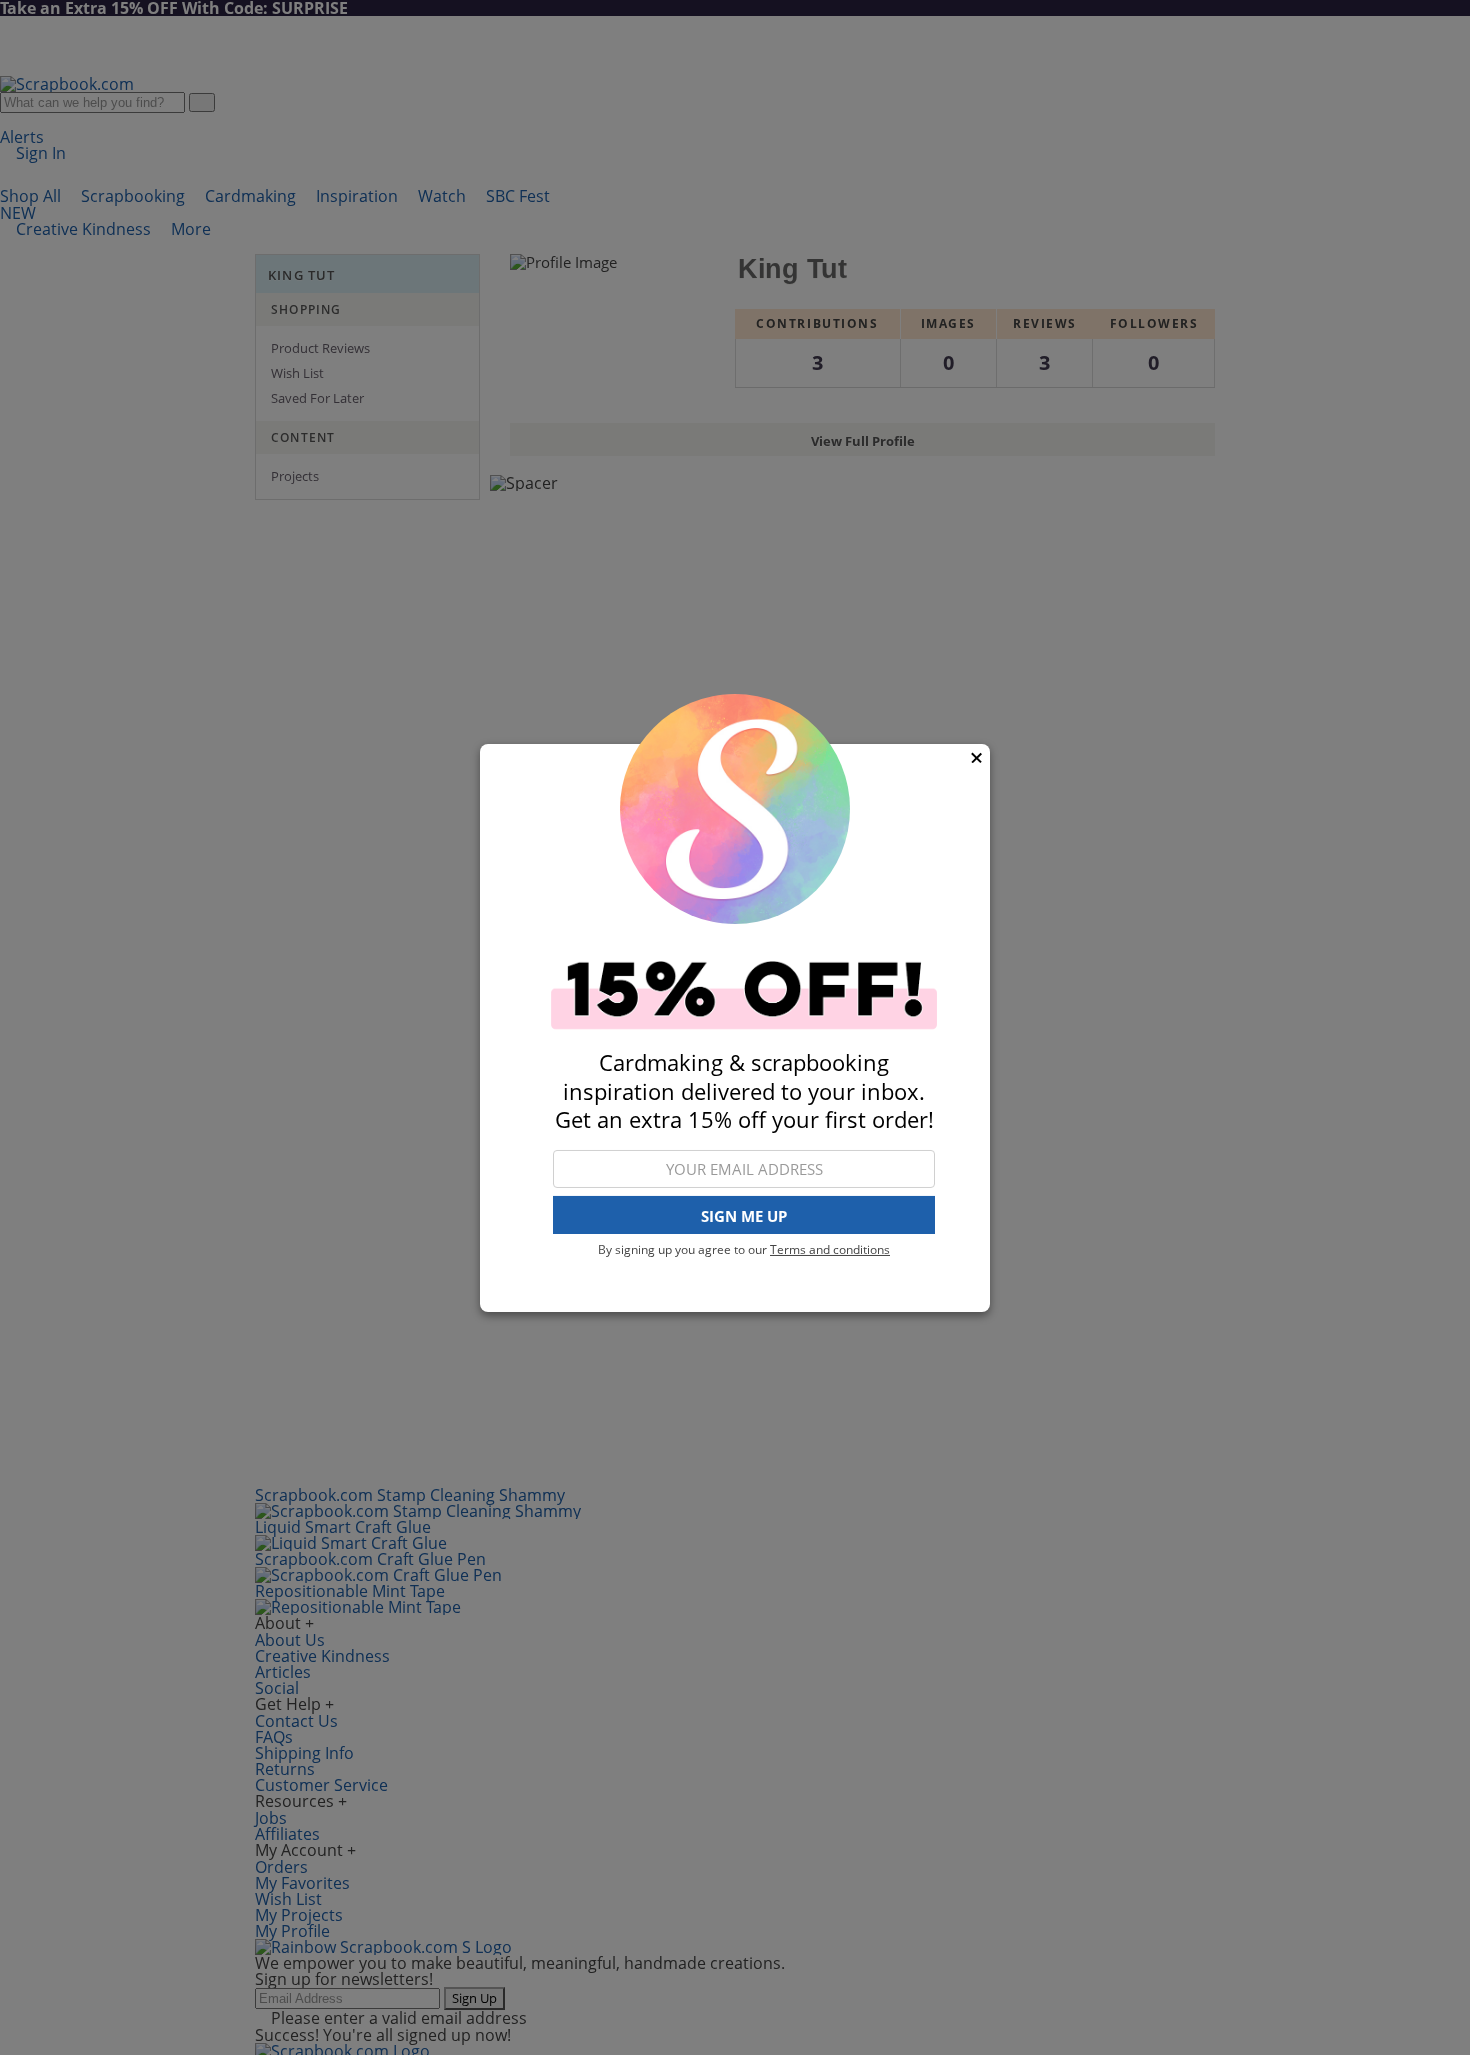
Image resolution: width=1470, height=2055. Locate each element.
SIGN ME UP (744, 1215)
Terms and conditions (830, 1249)
